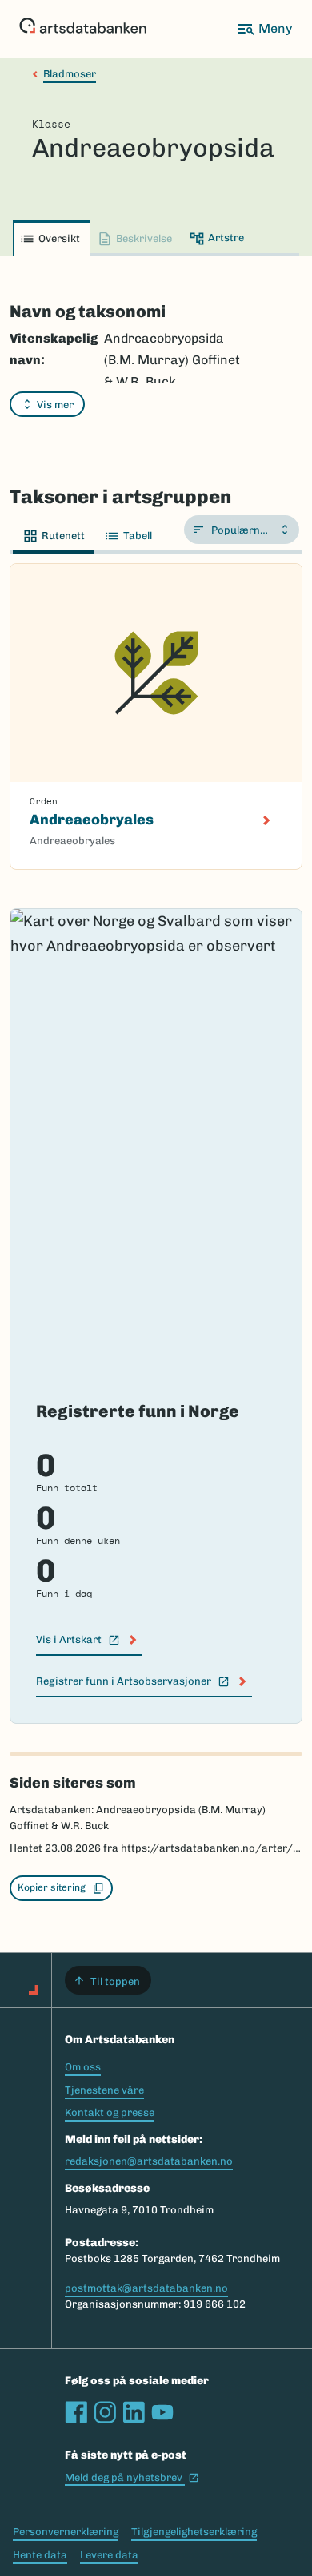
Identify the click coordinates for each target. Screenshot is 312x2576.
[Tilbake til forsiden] (83, 29)
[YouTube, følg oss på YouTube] (162, 2412)
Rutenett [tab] (63, 536)
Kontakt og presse (110, 2112)
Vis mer (55, 405)
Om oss (83, 2067)
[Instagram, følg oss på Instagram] (105, 2412)
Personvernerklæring (66, 2532)
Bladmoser (70, 74)
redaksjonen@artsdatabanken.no (149, 2161)
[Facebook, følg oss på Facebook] (76, 2412)
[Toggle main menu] (264, 29)
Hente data (40, 2555)
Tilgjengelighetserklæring (194, 2532)
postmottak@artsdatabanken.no (146, 2288)
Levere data (109, 2555)
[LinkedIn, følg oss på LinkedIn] (134, 2412)
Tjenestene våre (104, 2090)
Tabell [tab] (138, 536)
